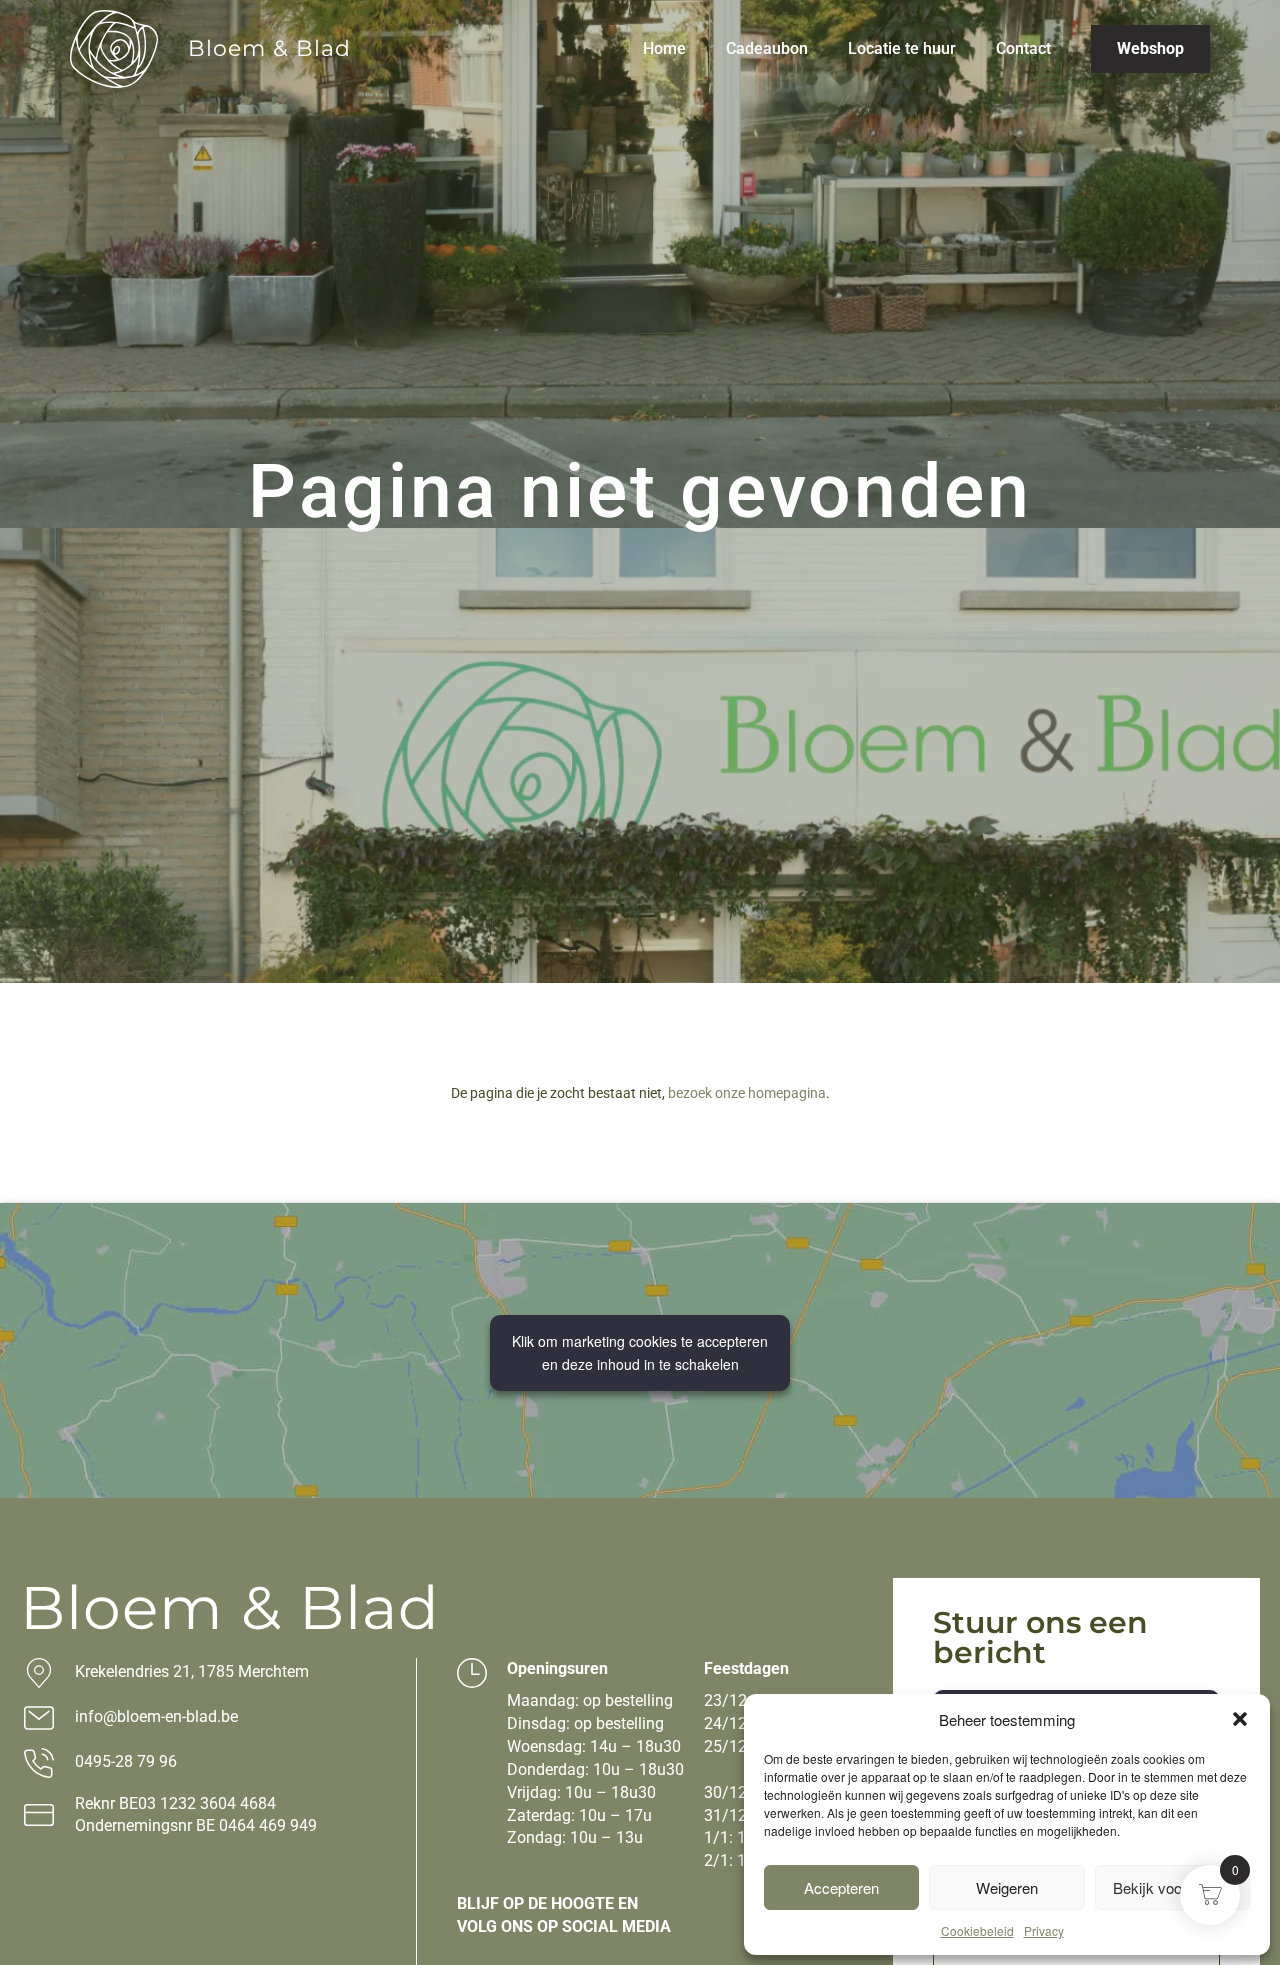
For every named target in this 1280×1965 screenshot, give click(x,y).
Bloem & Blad (269, 48)
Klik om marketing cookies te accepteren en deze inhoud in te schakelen (640, 1352)
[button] (1240, 1719)
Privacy (1044, 1930)
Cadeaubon (767, 48)
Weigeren (1007, 1887)
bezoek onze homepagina (747, 1093)
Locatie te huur (902, 48)
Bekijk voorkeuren (1172, 1887)
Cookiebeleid (977, 1930)
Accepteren (841, 1887)
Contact (1023, 48)
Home (664, 48)
